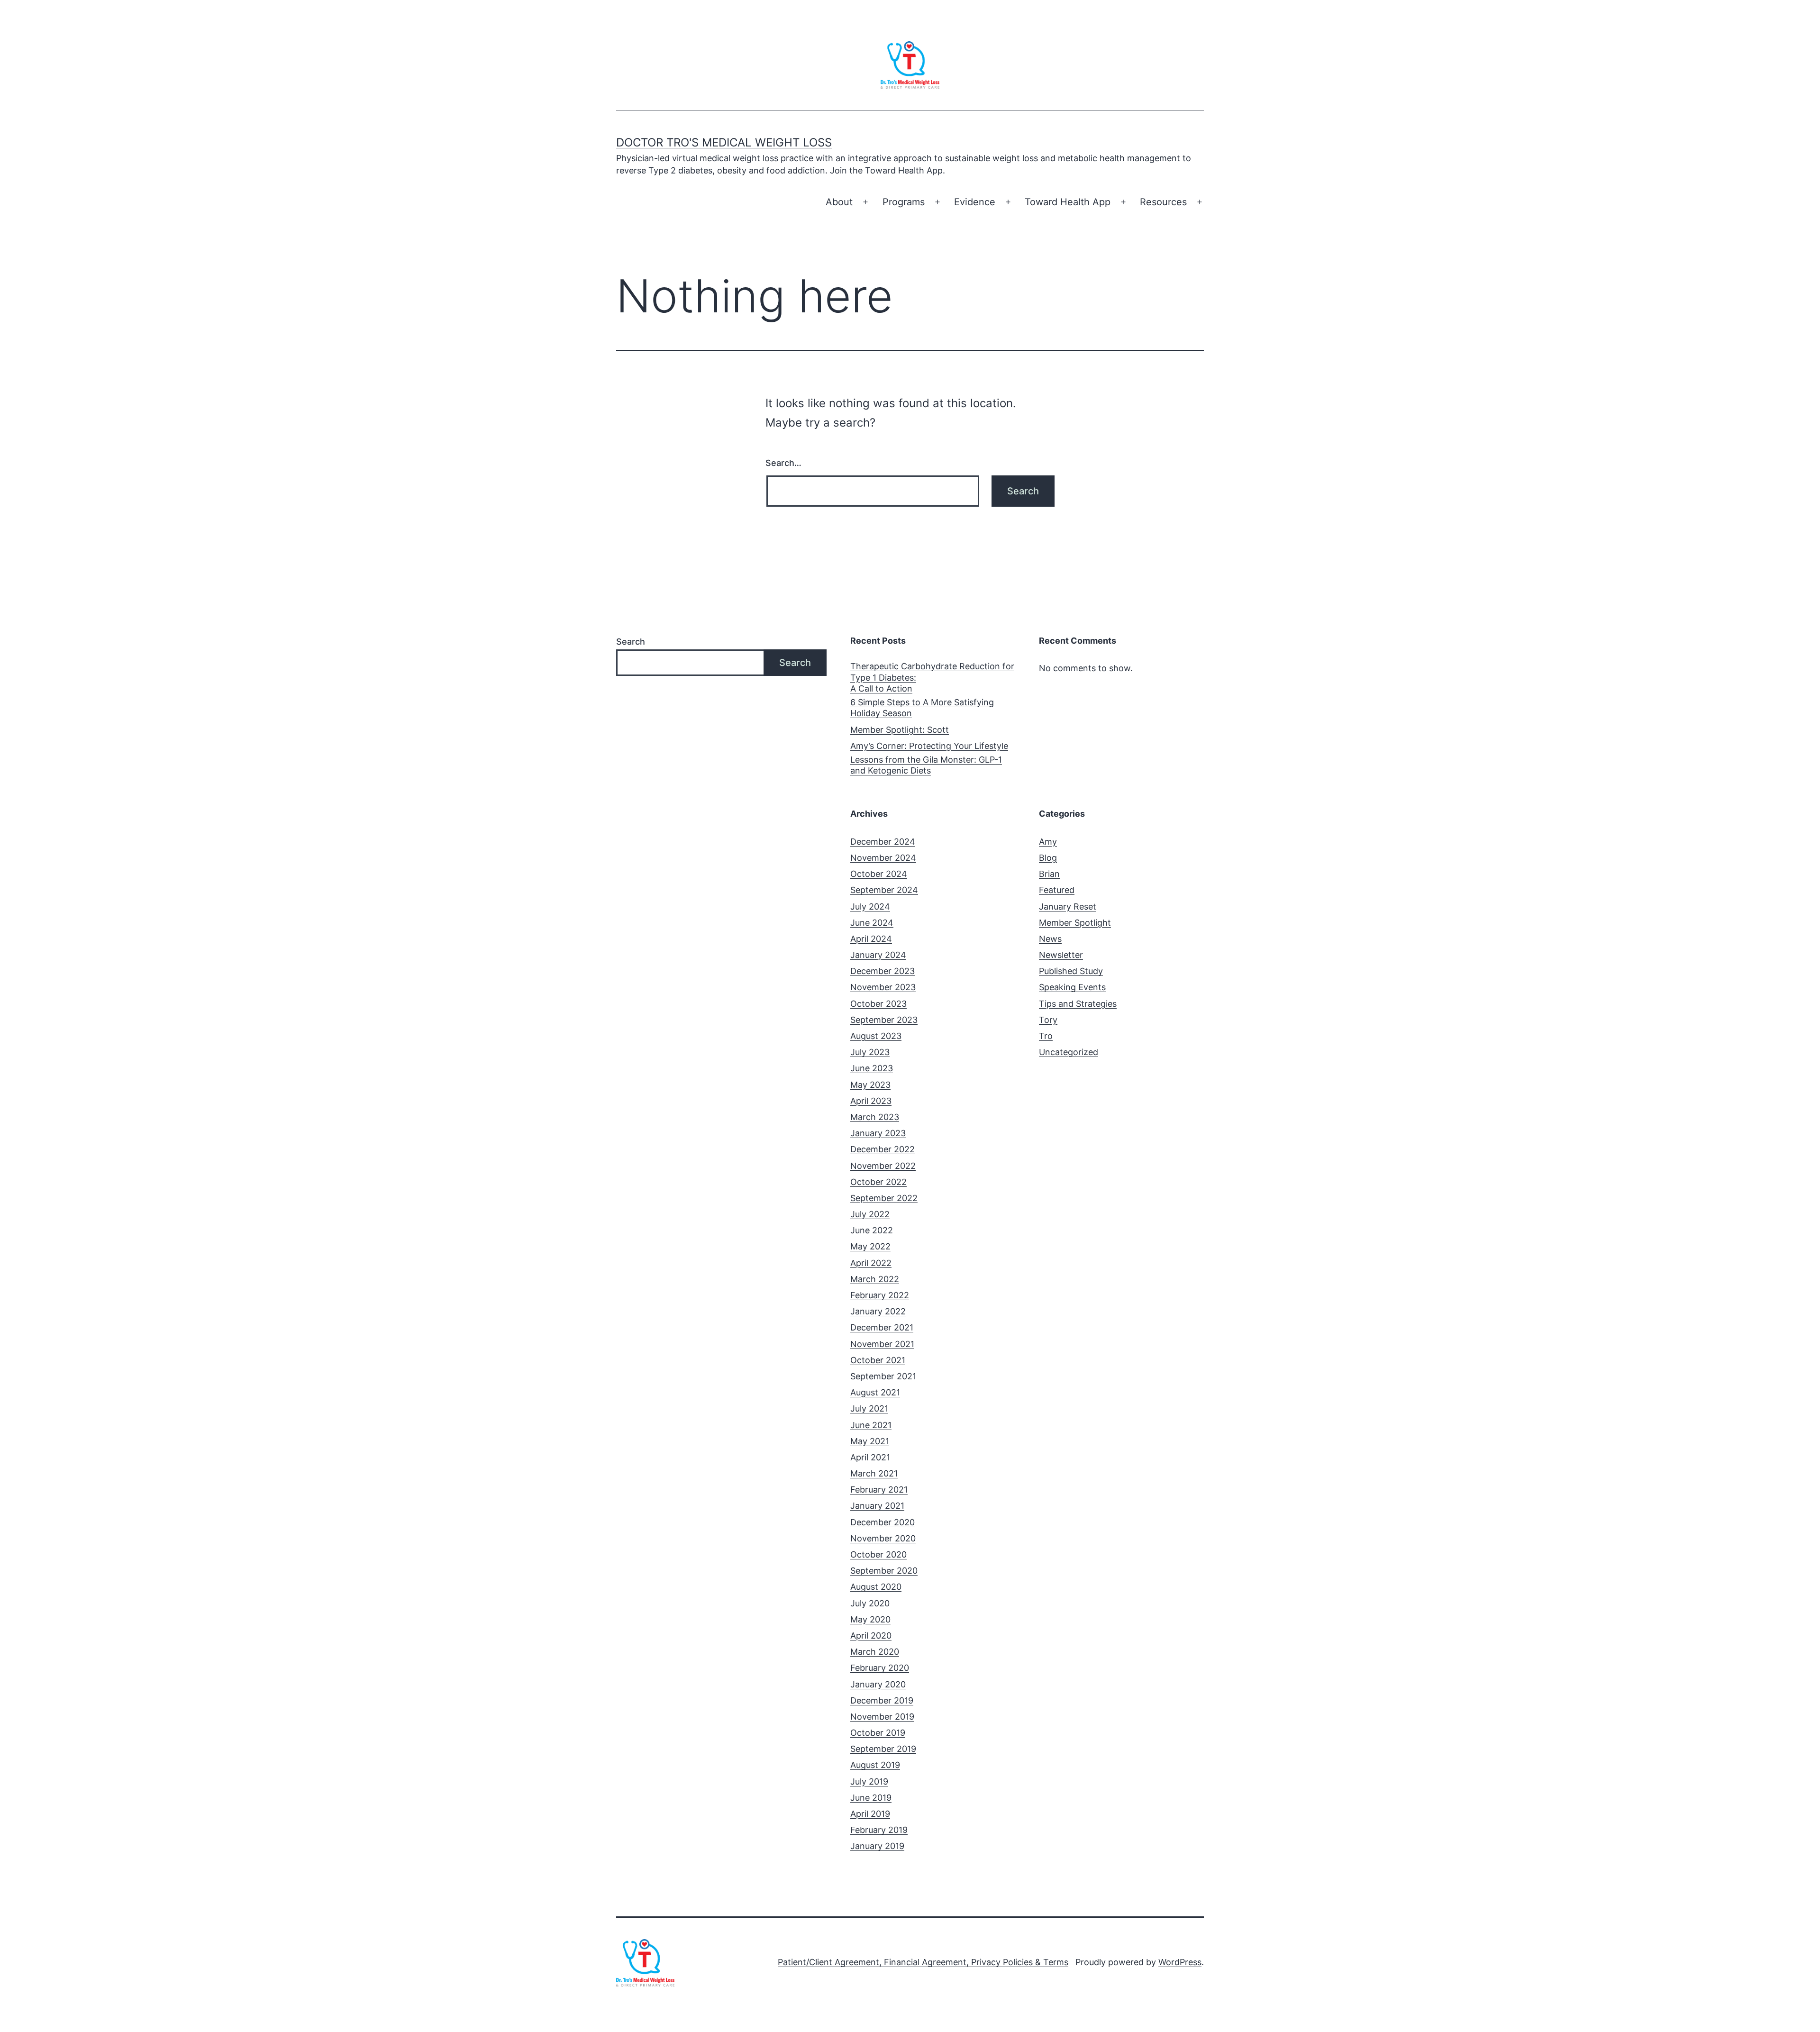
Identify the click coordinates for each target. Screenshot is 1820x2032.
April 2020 (871, 1636)
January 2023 (878, 1133)
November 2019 (882, 1717)
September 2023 (884, 1020)
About (839, 202)
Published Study (1071, 971)
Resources (1163, 202)
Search (631, 642)
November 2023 (883, 987)
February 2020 (880, 1668)
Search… (783, 463)
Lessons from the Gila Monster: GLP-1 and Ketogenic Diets (926, 765)
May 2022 (870, 1246)
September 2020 (884, 1571)
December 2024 (883, 842)
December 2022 (883, 1149)
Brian (1049, 874)
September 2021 (883, 1376)
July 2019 (869, 1781)
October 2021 (878, 1360)
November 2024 (883, 858)
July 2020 (870, 1603)
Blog (1048, 858)
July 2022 (870, 1214)
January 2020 (878, 1684)
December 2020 (883, 1522)
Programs (904, 202)
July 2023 (870, 1052)
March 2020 (875, 1652)
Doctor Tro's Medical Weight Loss (724, 142)
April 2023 (871, 1101)
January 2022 (878, 1311)
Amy (1048, 842)
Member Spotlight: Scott (900, 730)
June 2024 (872, 923)
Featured (1057, 890)
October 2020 (878, 1554)
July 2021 (869, 1408)
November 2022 (883, 1166)
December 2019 (882, 1700)
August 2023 (876, 1036)
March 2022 (875, 1279)
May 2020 (870, 1619)
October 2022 (878, 1182)
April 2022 (871, 1263)
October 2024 (879, 874)
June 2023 (872, 1068)
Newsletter (1061, 955)
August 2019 (875, 1765)
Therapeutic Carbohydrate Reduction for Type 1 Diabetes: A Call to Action (932, 677)
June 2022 (872, 1230)
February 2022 (880, 1295)
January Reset (1068, 907)
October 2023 (878, 1004)
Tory (1048, 1020)
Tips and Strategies (1078, 1004)
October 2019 (878, 1733)
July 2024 (870, 907)
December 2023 (883, 971)
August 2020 (876, 1587)
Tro (1046, 1036)
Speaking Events (1072, 987)
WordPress (1180, 1962)
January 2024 (878, 955)
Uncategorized (1069, 1052)
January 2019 (877, 1846)
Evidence (975, 202)
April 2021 (870, 1457)
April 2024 (871, 939)
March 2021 (874, 1473)
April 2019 (870, 1814)
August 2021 (875, 1392)
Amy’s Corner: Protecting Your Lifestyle (929, 746)
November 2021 (882, 1344)
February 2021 (879, 1490)
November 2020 (883, 1538)
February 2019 (879, 1830)
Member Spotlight (1075, 923)
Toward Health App (1068, 202)
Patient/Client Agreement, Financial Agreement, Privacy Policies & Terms (923, 1962)
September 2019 (883, 1749)
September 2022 (884, 1198)
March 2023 (875, 1117)
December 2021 (882, 1327)
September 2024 (884, 890)
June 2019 (871, 1798)
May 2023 (870, 1085)
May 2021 (870, 1441)
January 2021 (877, 1506)
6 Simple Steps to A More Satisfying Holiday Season (922, 708)
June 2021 (871, 1425)
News (1050, 939)
